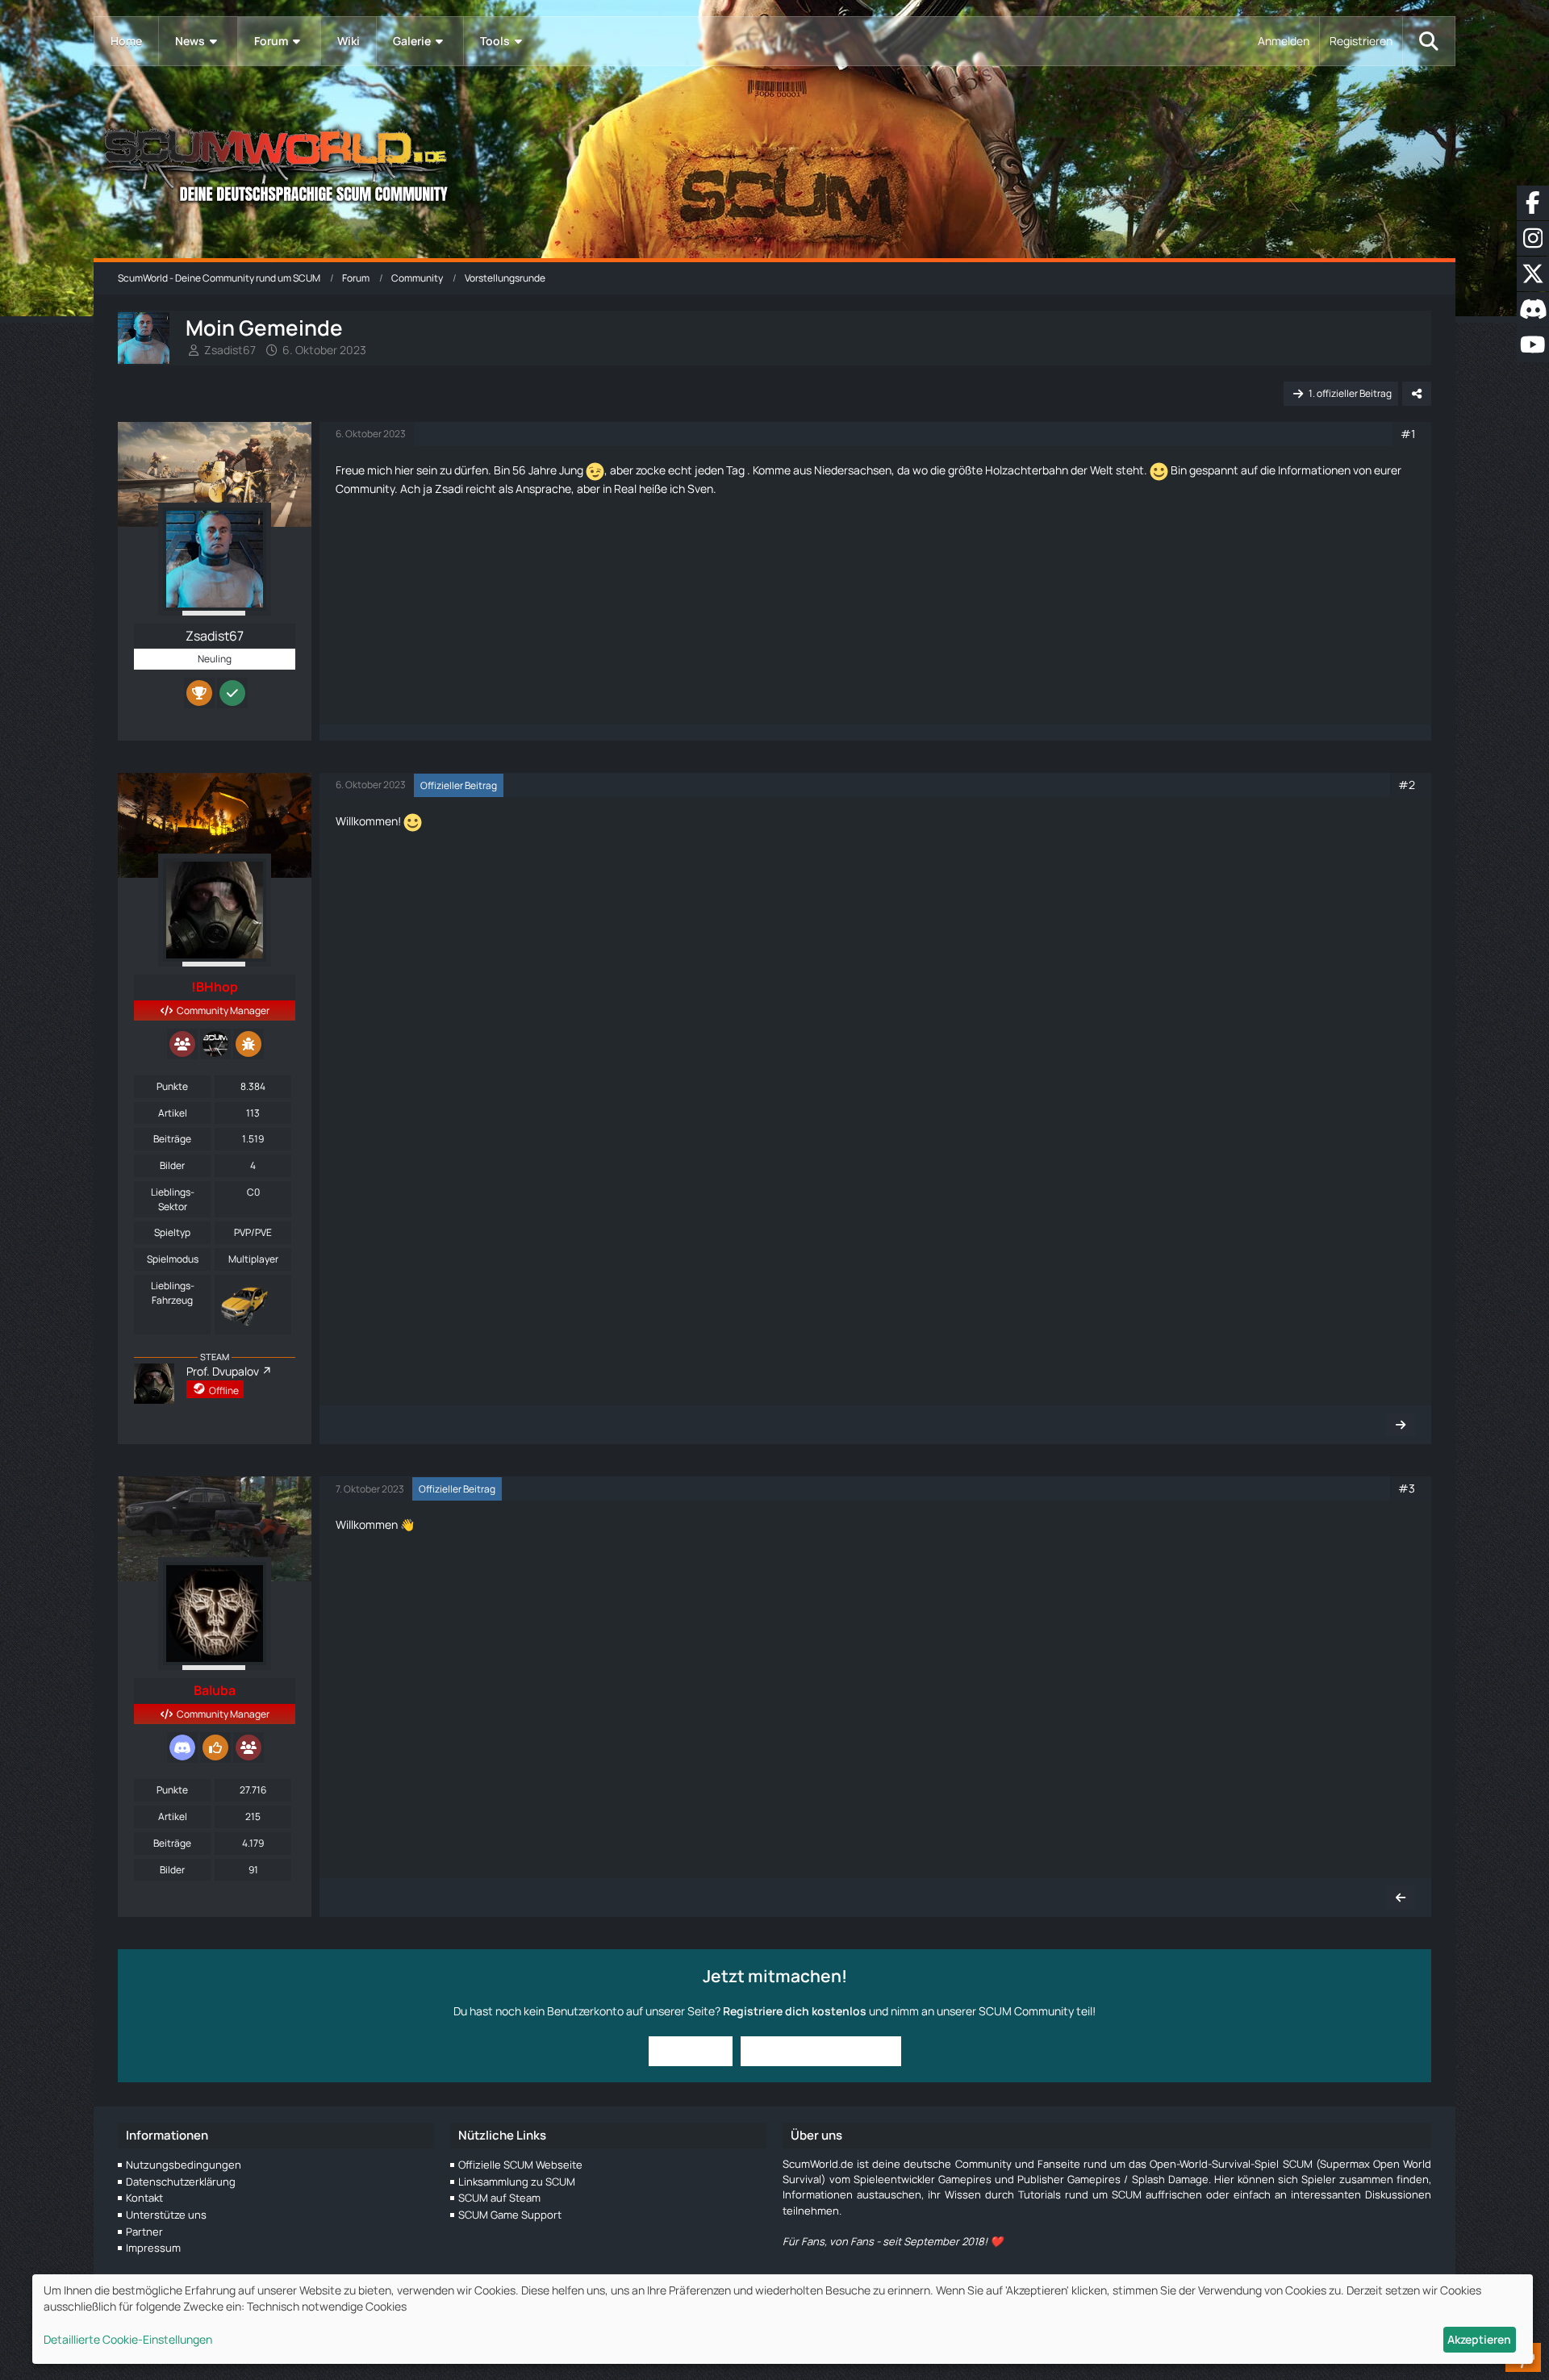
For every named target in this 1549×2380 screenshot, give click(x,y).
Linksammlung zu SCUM (517, 2182)
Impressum (153, 2248)
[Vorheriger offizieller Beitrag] (1401, 1898)
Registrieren (1361, 41)
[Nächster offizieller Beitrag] (1401, 1425)
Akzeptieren (1479, 2339)
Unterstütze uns (166, 2215)
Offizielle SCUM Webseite (520, 2165)
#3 (1407, 1488)
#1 (1408, 434)
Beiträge (172, 1139)
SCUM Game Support (510, 2215)
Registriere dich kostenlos (795, 2011)
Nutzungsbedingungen (184, 2165)
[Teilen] (1417, 394)
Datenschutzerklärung (181, 2182)
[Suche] (1429, 41)
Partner (144, 2232)
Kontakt (144, 2198)
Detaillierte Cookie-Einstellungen (128, 2339)
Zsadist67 (230, 350)
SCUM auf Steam (499, 2198)
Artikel (173, 1113)
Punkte (172, 1086)
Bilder (172, 1165)
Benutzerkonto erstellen (821, 2050)
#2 (1407, 785)
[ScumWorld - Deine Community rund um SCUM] (774, 162)
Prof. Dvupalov (223, 1371)
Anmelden (1284, 41)
